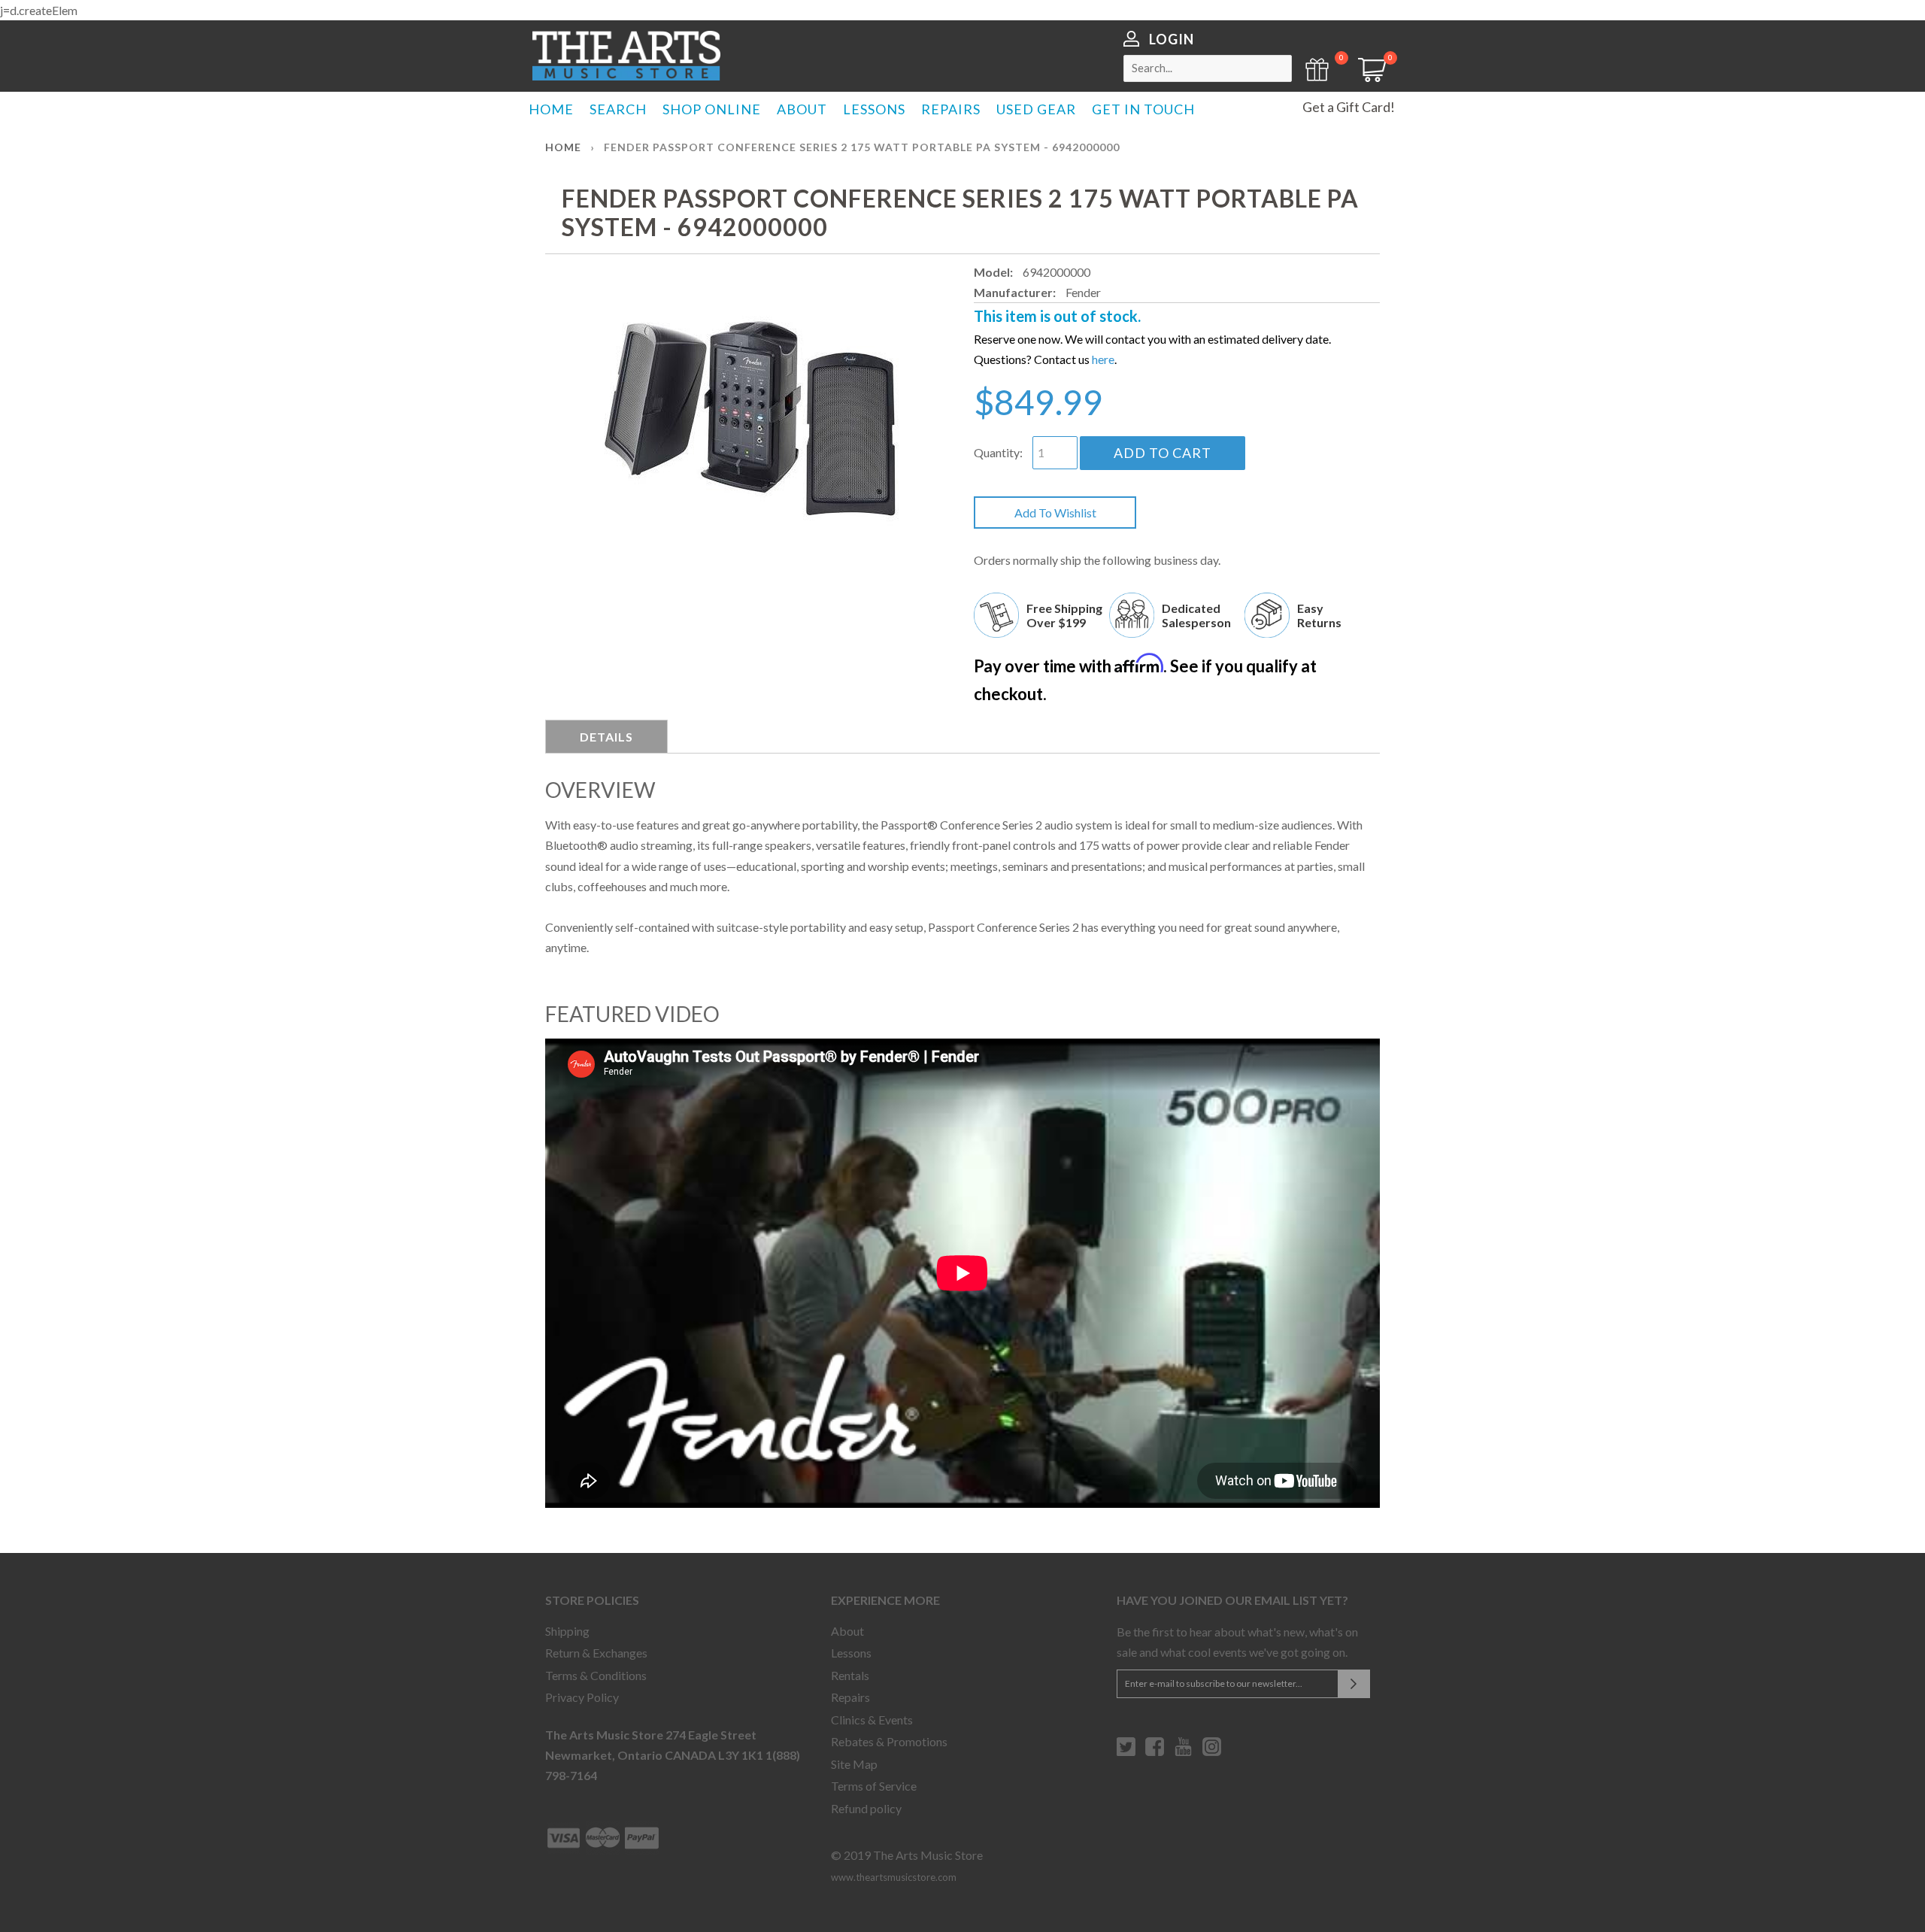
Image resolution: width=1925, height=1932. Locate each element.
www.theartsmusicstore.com (894, 1877)
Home (563, 147)
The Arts (626, 56)
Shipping (567, 1631)
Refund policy (866, 1808)
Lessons (851, 1653)
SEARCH (618, 109)
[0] (1367, 77)
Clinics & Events (872, 1720)
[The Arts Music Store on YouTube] (1183, 1752)
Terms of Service (874, 1786)
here (1103, 359)
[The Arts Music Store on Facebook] (1155, 1752)
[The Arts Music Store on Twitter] (1126, 1752)
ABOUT (802, 109)
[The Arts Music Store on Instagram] (1212, 1752)
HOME (551, 109)
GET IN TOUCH (1143, 109)
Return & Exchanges (596, 1653)
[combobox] (1208, 68)
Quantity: (998, 452)
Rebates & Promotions (889, 1741)
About (847, 1631)
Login (1172, 39)
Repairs (850, 1697)
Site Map (854, 1764)
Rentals (850, 1675)
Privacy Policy (582, 1697)
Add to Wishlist (1055, 513)
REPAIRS (951, 109)
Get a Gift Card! (1349, 107)
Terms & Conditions (596, 1675)
